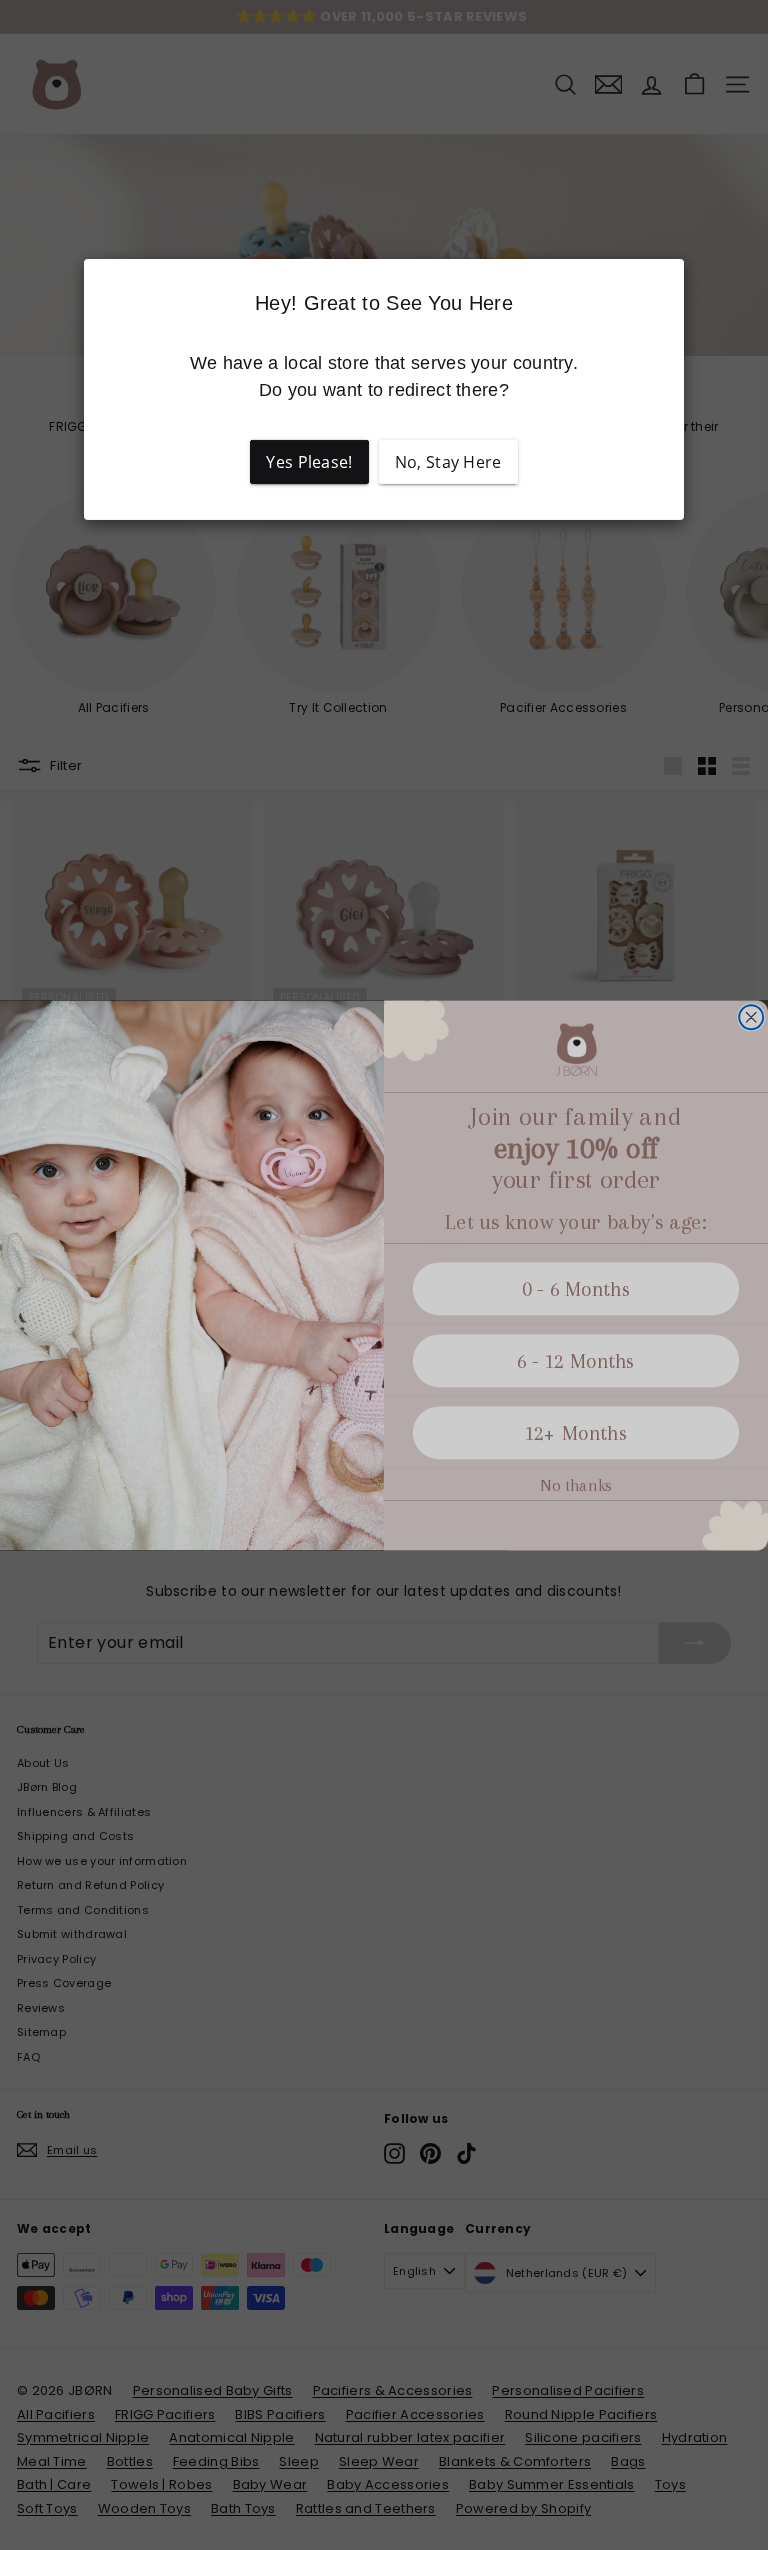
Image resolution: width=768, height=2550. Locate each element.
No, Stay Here (448, 462)
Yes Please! (309, 462)
